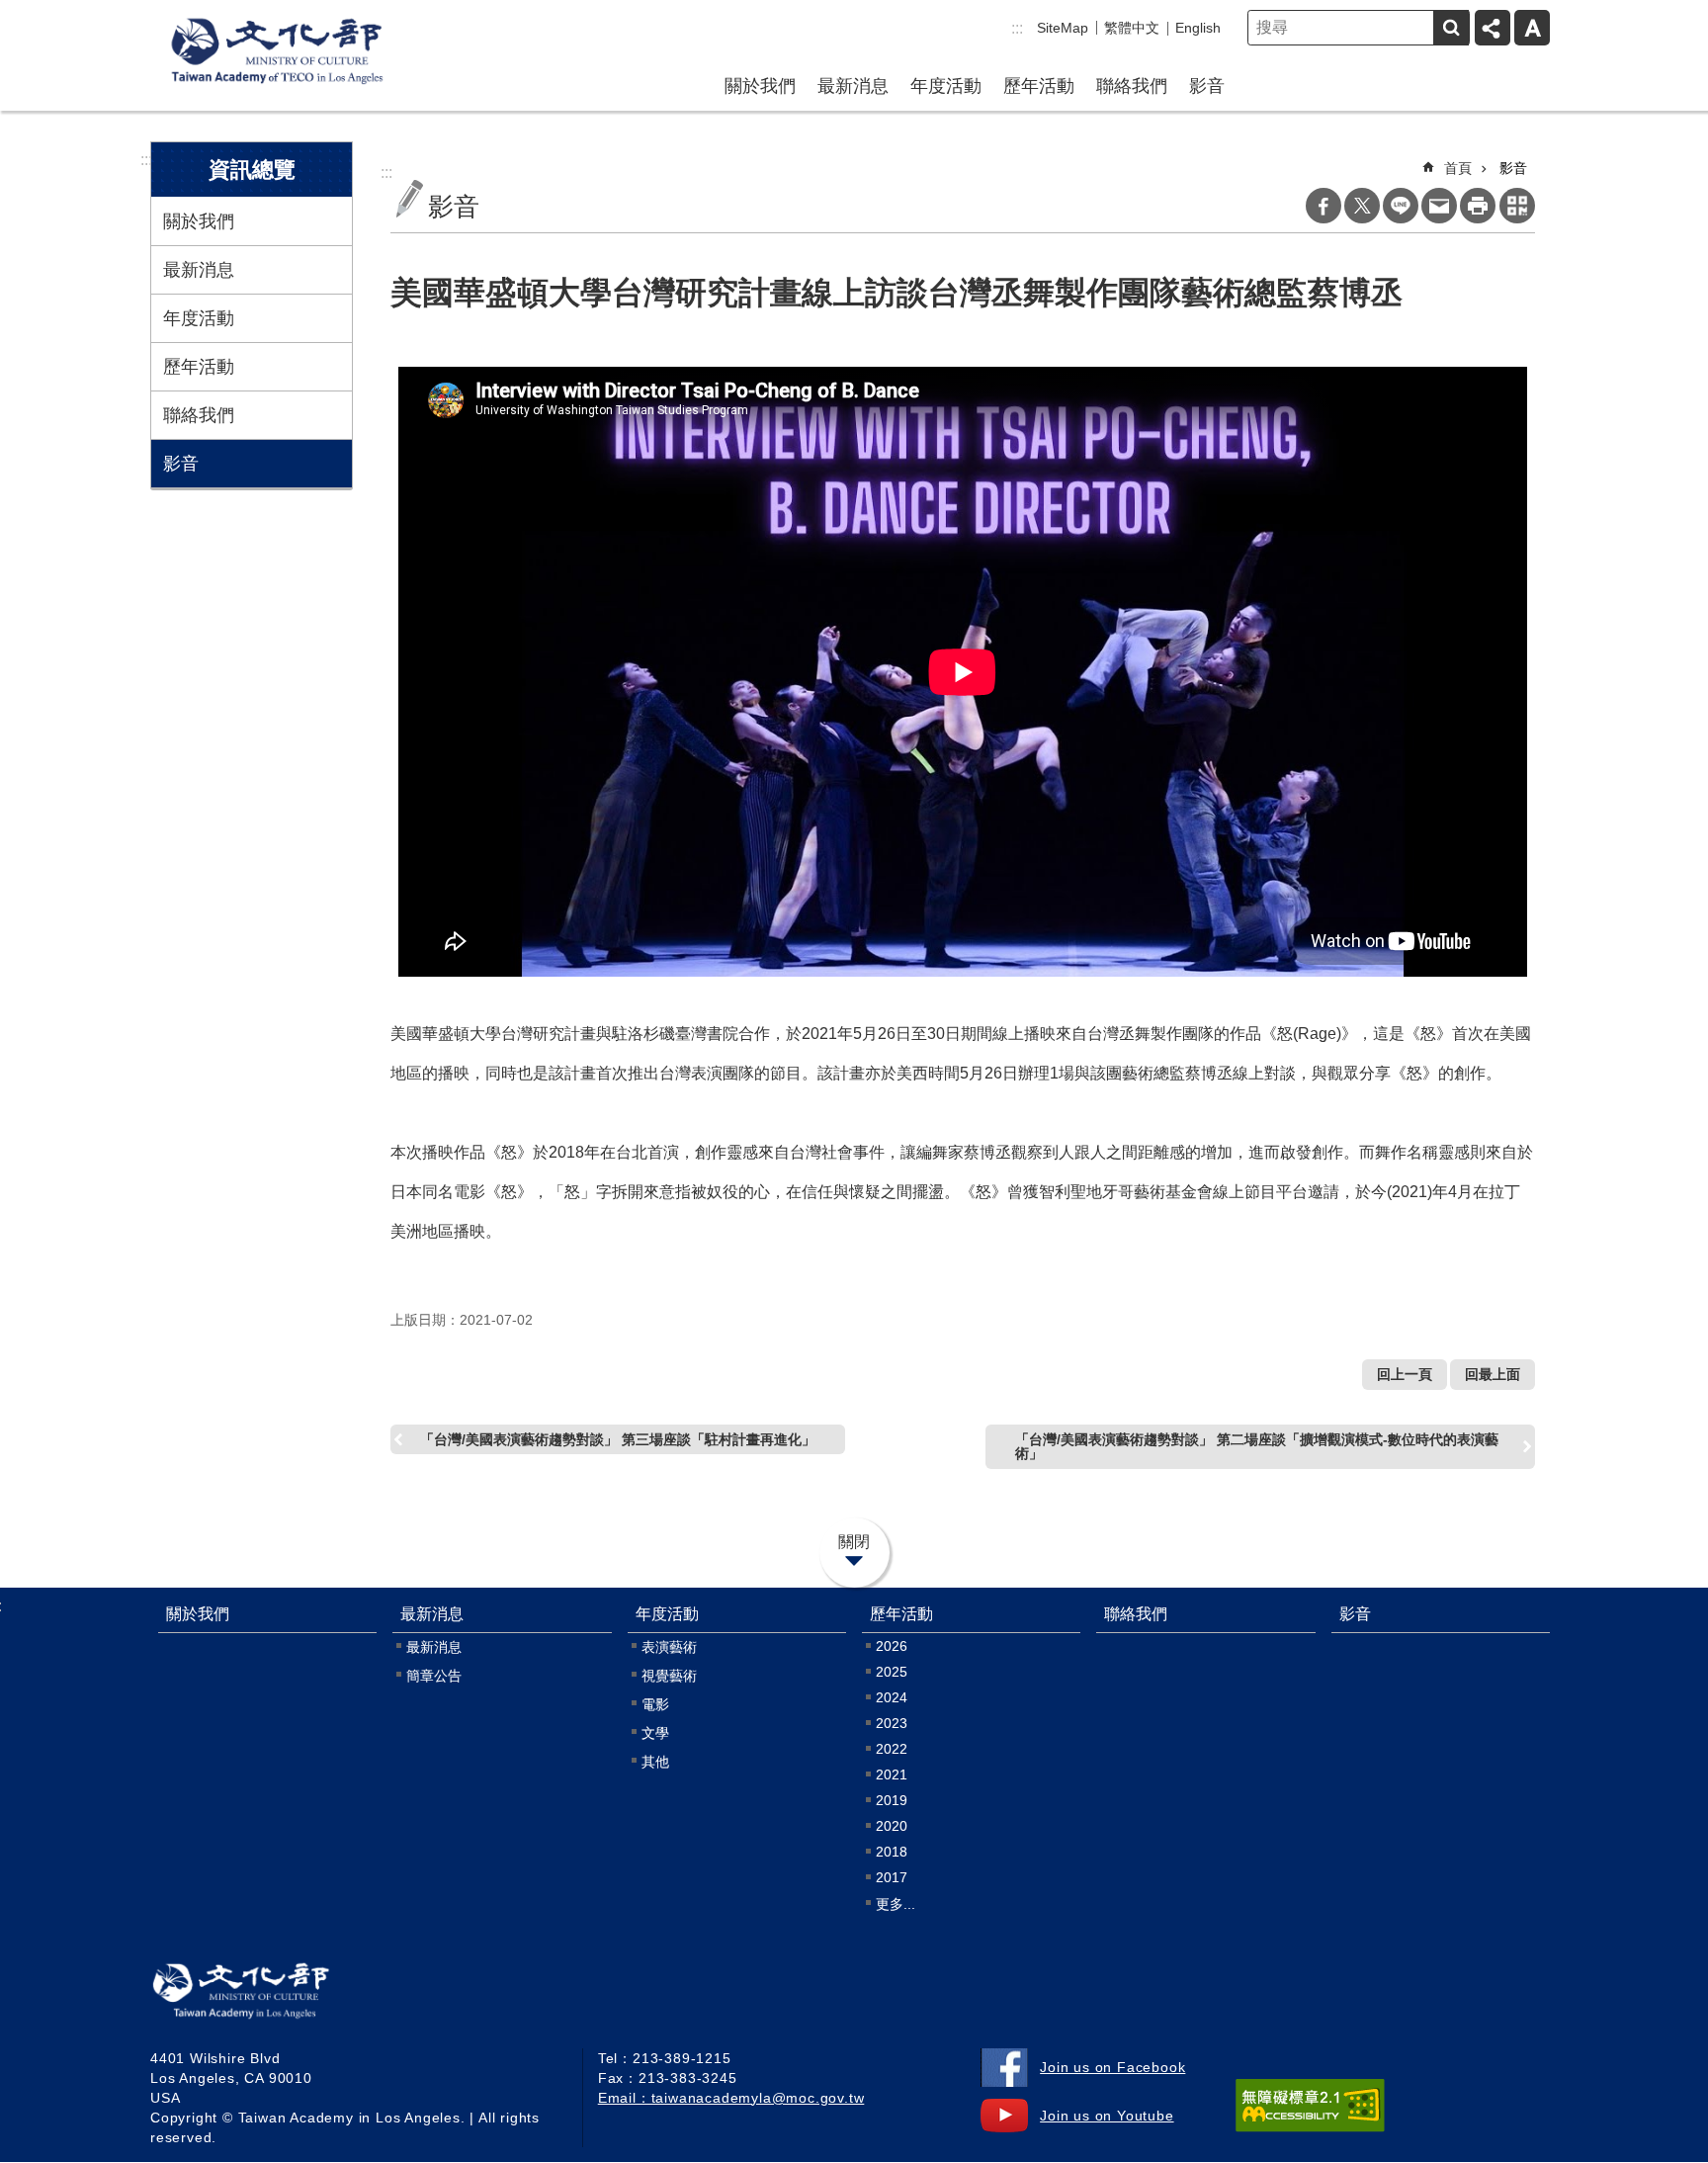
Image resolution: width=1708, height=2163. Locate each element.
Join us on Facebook (1112, 2067)
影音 (1207, 86)
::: (1017, 28)
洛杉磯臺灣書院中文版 (277, 53)
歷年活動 (1039, 86)
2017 (892, 1877)
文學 (655, 1733)
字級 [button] (1532, 28)
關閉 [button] (854, 1542)
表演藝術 (669, 1647)
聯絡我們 (1132, 86)
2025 (892, 1672)
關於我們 (760, 86)
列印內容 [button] (1478, 206)
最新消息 (853, 86)
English (1198, 28)
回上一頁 (1405, 1374)
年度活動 (946, 86)
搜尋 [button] (1451, 28)
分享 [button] (1493, 28)
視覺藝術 (669, 1676)
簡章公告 (434, 1676)
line (1401, 206)
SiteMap (1063, 28)
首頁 (1458, 168)
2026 (892, 1646)
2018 (892, 1852)
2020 (892, 1826)
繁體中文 (1132, 28)
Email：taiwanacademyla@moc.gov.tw (731, 2098)
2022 (892, 1749)
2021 (892, 1774)
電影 (655, 1704)
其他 (655, 1762)
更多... (896, 1904)
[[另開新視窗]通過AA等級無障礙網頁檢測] (1310, 2106)
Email (1439, 206)
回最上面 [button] (1493, 1374)
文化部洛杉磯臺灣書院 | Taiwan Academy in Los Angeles (269, 1995)
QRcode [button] (1517, 206)
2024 (892, 1697)
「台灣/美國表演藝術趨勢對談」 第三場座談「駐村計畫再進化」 (618, 1439)
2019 (892, 1800)
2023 (892, 1723)
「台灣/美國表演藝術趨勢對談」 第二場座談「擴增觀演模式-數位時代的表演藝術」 (1257, 1446)
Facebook (1324, 206)
